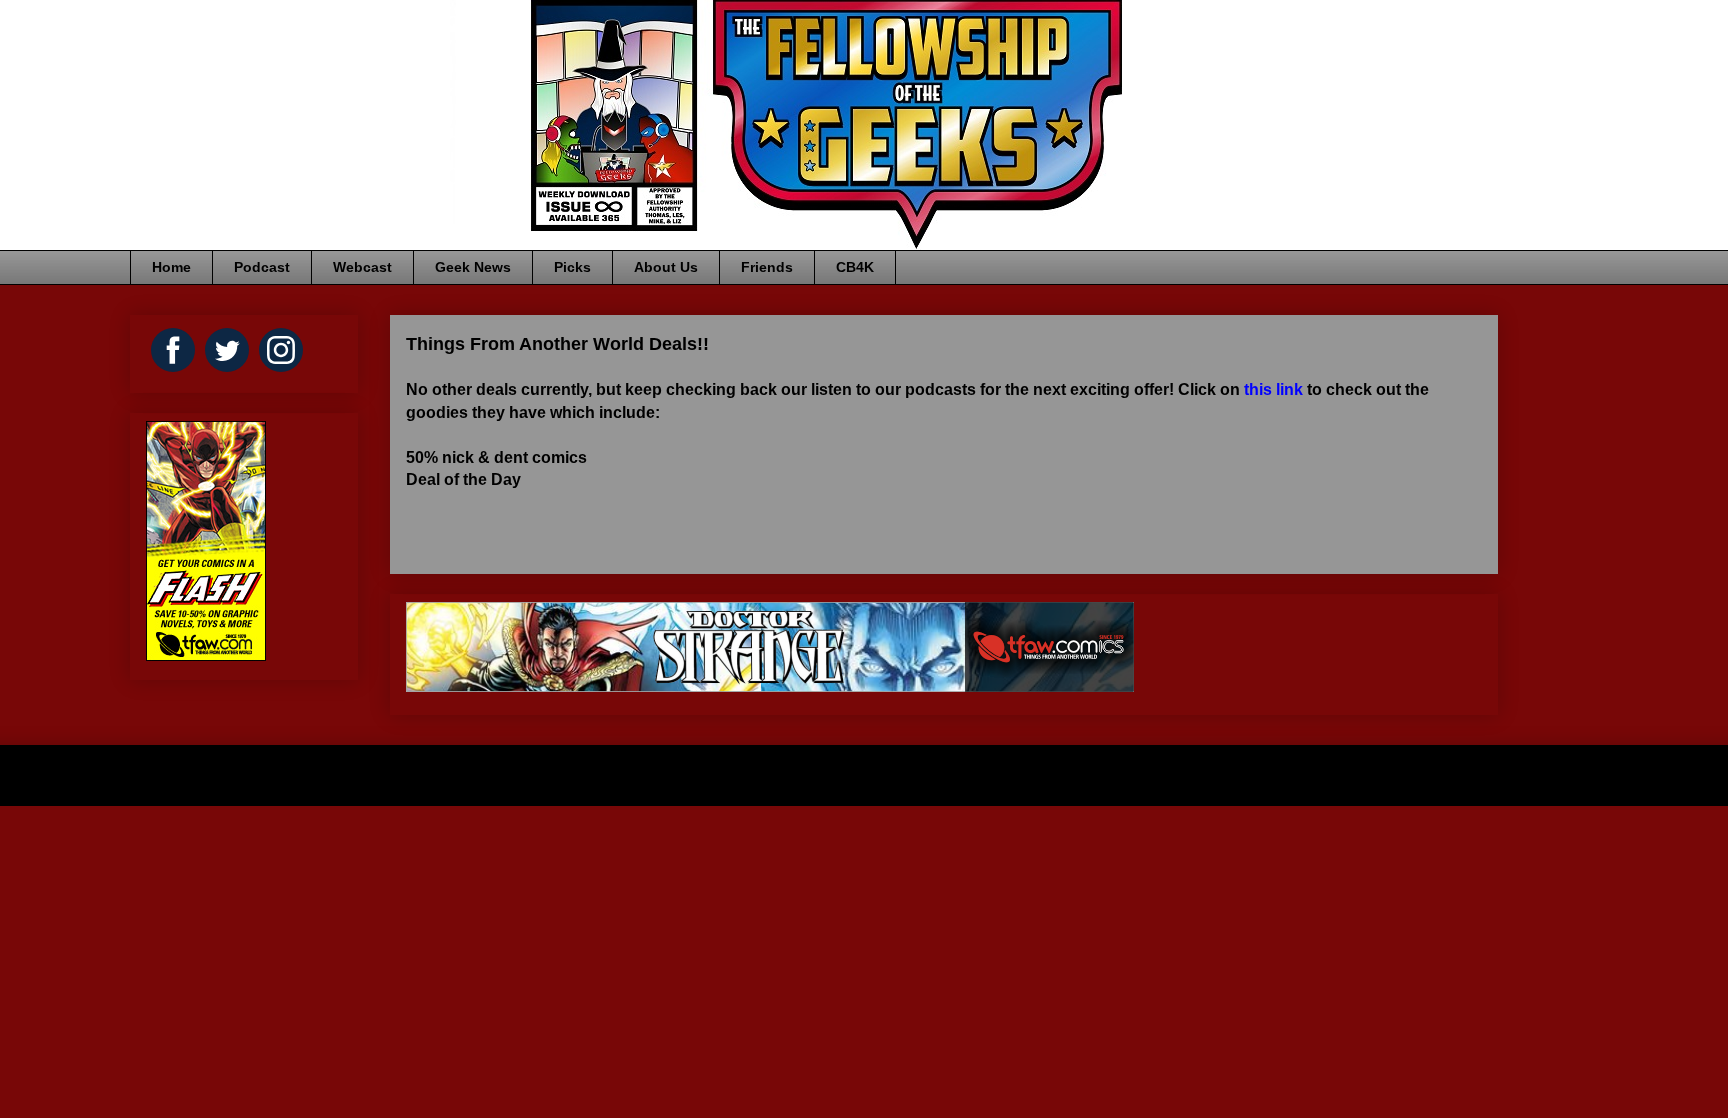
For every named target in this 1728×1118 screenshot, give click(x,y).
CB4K (855, 267)
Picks (572, 267)
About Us (666, 267)
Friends (767, 267)
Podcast (262, 267)
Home (171, 267)
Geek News (473, 267)
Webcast (362, 267)
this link (1273, 389)
